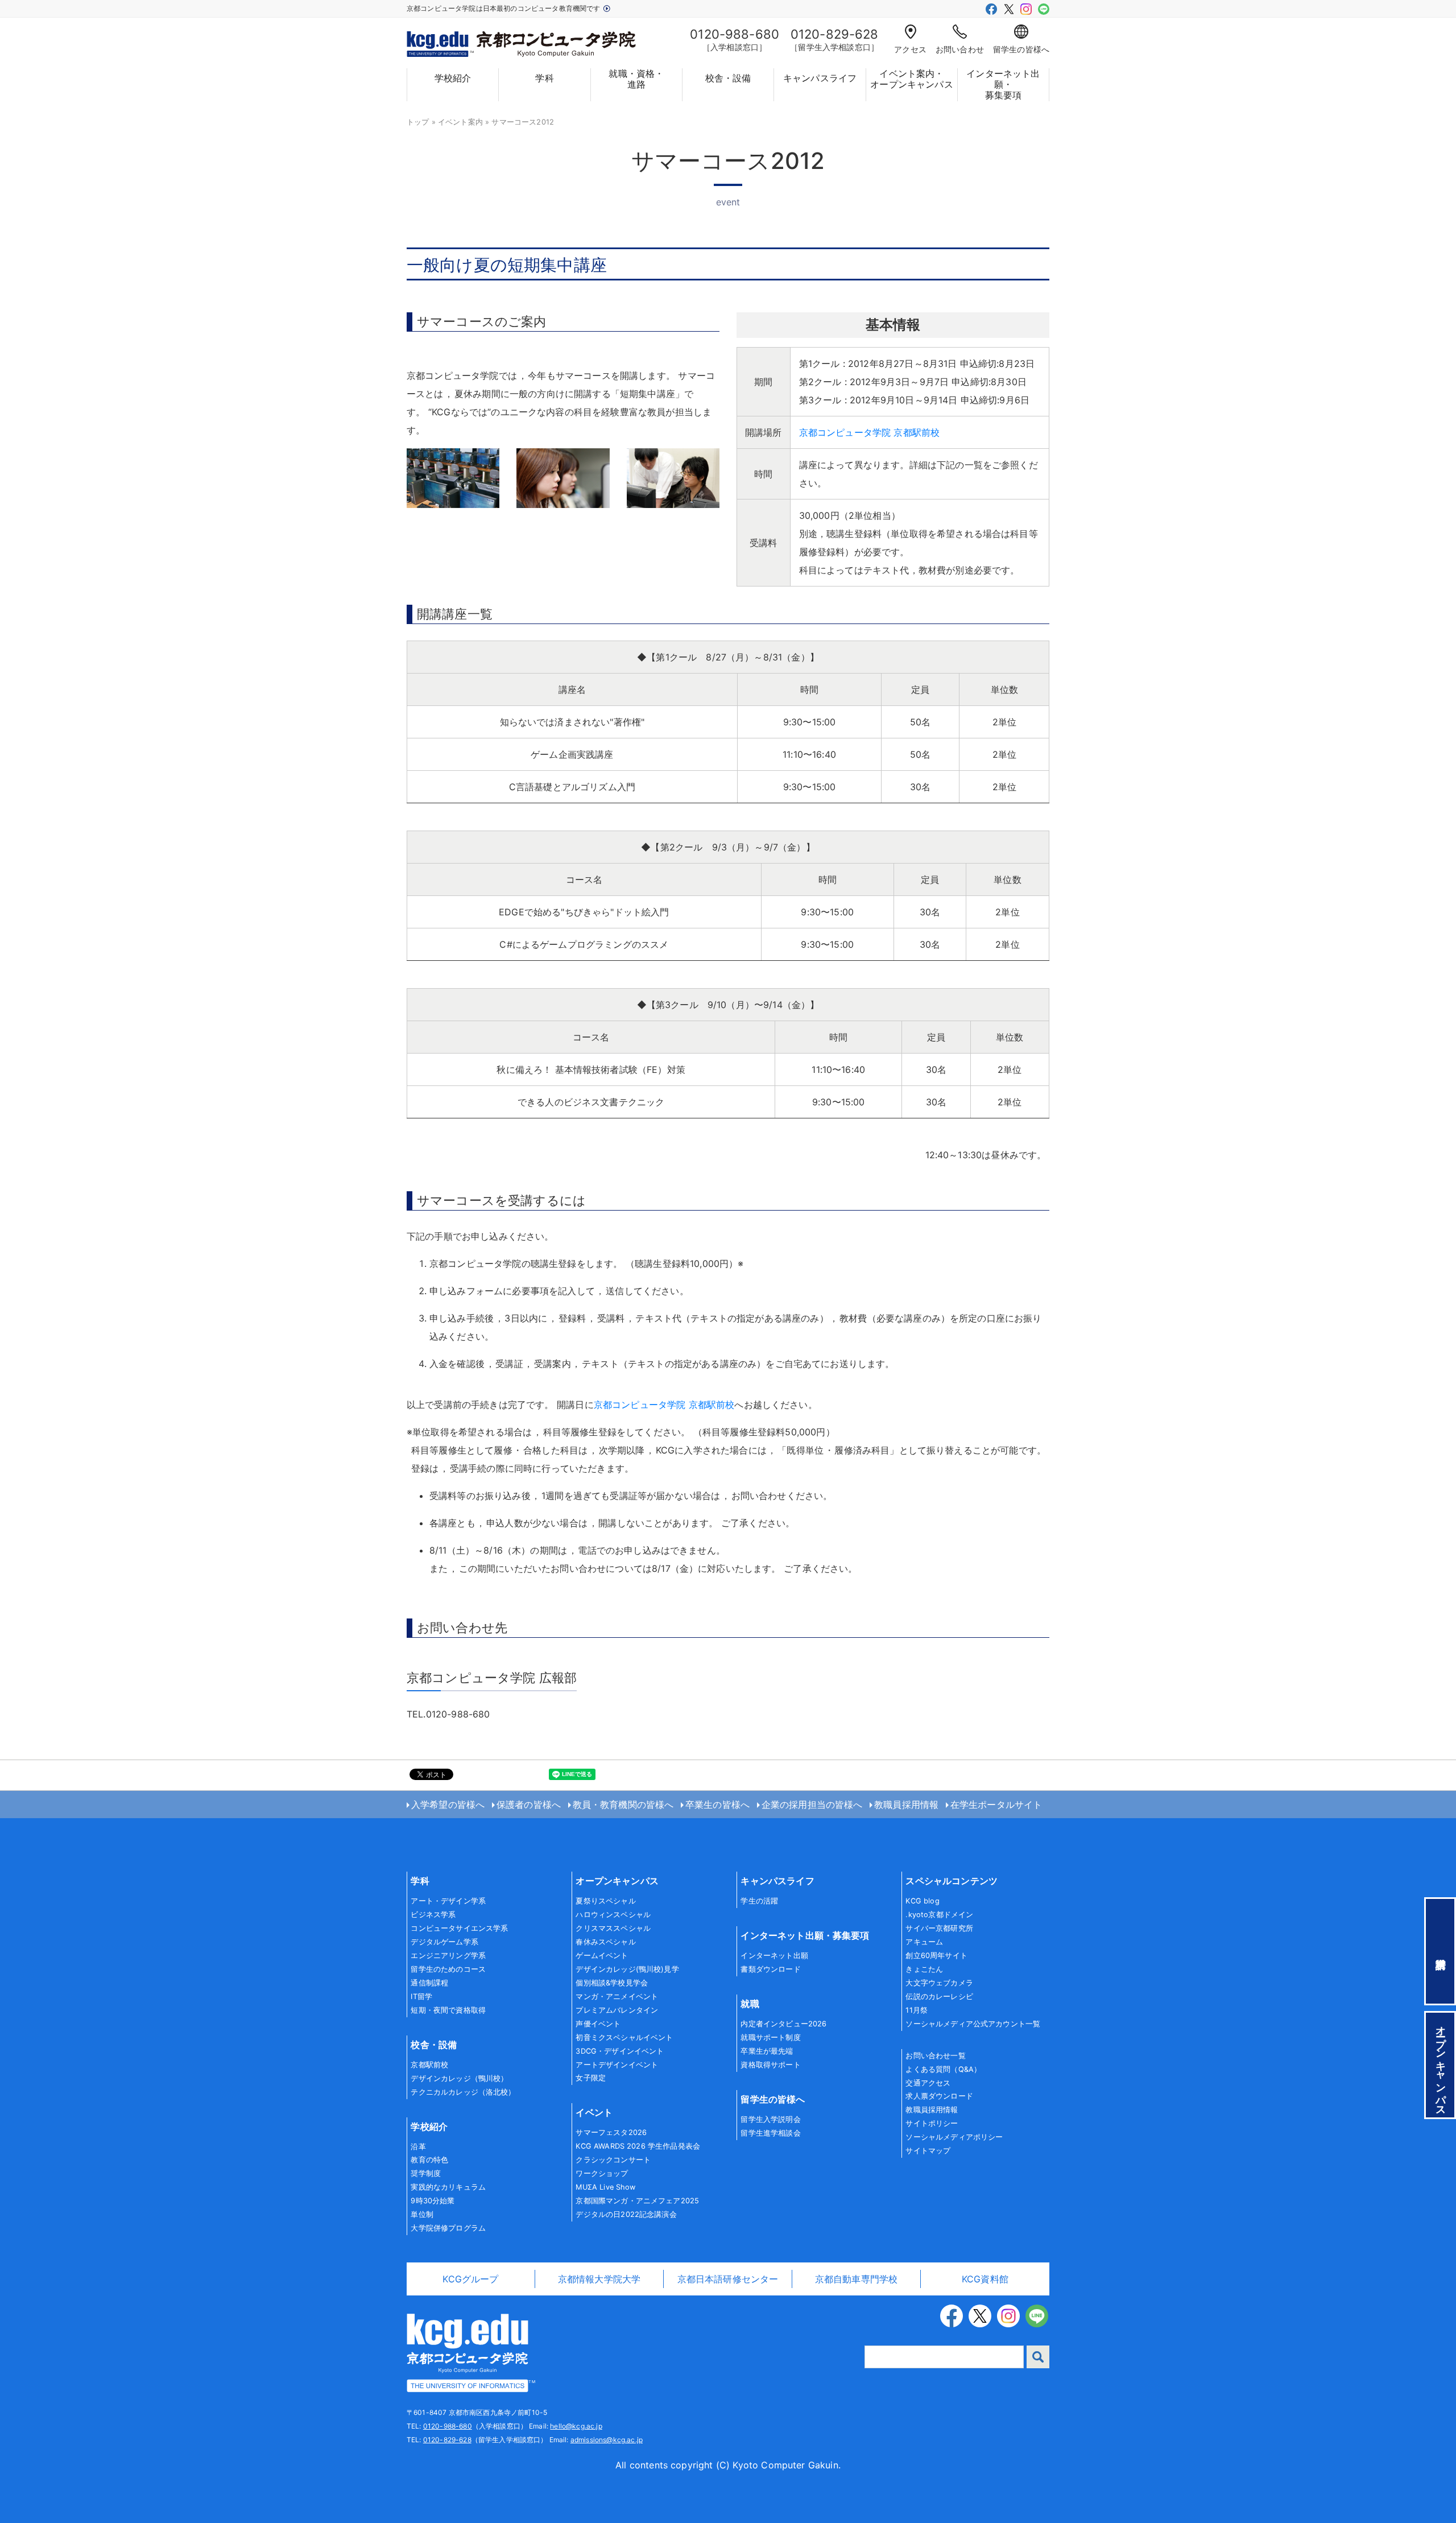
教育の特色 (429, 2160)
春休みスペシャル (605, 1942)
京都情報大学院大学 (599, 2279)
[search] (1038, 2357)
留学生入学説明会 (770, 2119)
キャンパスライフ (820, 78)
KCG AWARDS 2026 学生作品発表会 (638, 2146)
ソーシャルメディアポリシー (954, 2137)
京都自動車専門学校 (856, 2279)
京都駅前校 (429, 2065)
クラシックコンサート (613, 2160)
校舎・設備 (728, 78)
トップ (418, 122)
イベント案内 (460, 122)
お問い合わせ (960, 49)
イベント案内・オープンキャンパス (911, 79)
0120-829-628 (447, 2440)
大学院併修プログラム (448, 2228)
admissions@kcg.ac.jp (607, 2440)
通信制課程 (429, 1983)
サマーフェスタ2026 (611, 2132)
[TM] (468, 2352)
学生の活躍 (759, 1901)
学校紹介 (453, 78)
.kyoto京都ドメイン (939, 1915)
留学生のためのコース (448, 1969)
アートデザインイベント (617, 2065)
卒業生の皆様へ (717, 1804)
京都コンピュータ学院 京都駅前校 (870, 432)
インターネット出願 (774, 1956)
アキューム (924, 1942)
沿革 (418, 2147)
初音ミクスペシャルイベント (624, 2037)
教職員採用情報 (906, 1804)
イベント (594, 2112)
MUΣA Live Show (605, 2187)
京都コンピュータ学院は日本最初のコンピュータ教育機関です (504, 8)
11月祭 (917, 2010)
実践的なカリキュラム (448, 2187)
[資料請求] (1440, 1951)
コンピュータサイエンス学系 (459, 1928)
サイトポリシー (932, 2123)
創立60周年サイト (936, 1956)
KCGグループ (470, 2279)
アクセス (910, 49)
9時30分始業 (433, 2201)
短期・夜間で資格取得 (448, 2010)
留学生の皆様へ (1021, 49)
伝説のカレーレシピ (939, 1996)
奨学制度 (426, 2173)
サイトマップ (928, 2151)
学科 (544, 78)
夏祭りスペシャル (605, 1901)
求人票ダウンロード (939, 2096)
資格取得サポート (770, 2065)
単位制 (422, 2214)
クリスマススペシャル (613, 1928)
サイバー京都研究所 (939, 1928)
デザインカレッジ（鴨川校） (459, 2078)
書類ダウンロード (770, 1969)
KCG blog (922, 1901)
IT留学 (421, 1996)
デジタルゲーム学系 (444, 1942)
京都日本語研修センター (728, 2279)
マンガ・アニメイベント (617, 1996)
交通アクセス (928, 2083)
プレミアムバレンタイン (617, 2010)
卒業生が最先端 (767, 2051)
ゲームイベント (602, 1956)
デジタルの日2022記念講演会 (626, 2214)
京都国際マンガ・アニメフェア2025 (637, 2201)
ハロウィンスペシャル (613, 1915)
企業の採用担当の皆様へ (812, 1804)
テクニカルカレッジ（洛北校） (463, 2092)
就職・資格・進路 (636, 79)
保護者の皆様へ (529, 1804)
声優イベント (598, 2024)
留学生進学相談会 (770, 2133)
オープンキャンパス (617, 1881)
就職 (750, 2004)
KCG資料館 (985, 2279)
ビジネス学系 (433, 1915)
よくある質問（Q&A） (943, 2069)
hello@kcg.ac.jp (576, 2426)
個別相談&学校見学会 (612, 1983)
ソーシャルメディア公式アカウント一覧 (973, 2024)
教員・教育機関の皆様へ (623, 1804)
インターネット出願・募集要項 (1003, 84)
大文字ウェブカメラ (939, 1983)
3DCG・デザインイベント (620, 2051)
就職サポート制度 (770, 2037)
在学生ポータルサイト (996, 1804)
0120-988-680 (448, 2426)
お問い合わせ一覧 (935, 2056)
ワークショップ (602, 2173)
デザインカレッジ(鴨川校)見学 (627, 1969)
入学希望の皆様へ (448, 1804)
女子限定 (591, 2078)
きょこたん (924, 1969)
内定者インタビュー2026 (783, 2024)
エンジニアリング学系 (448, 1956)
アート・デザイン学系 (448, 1901)
